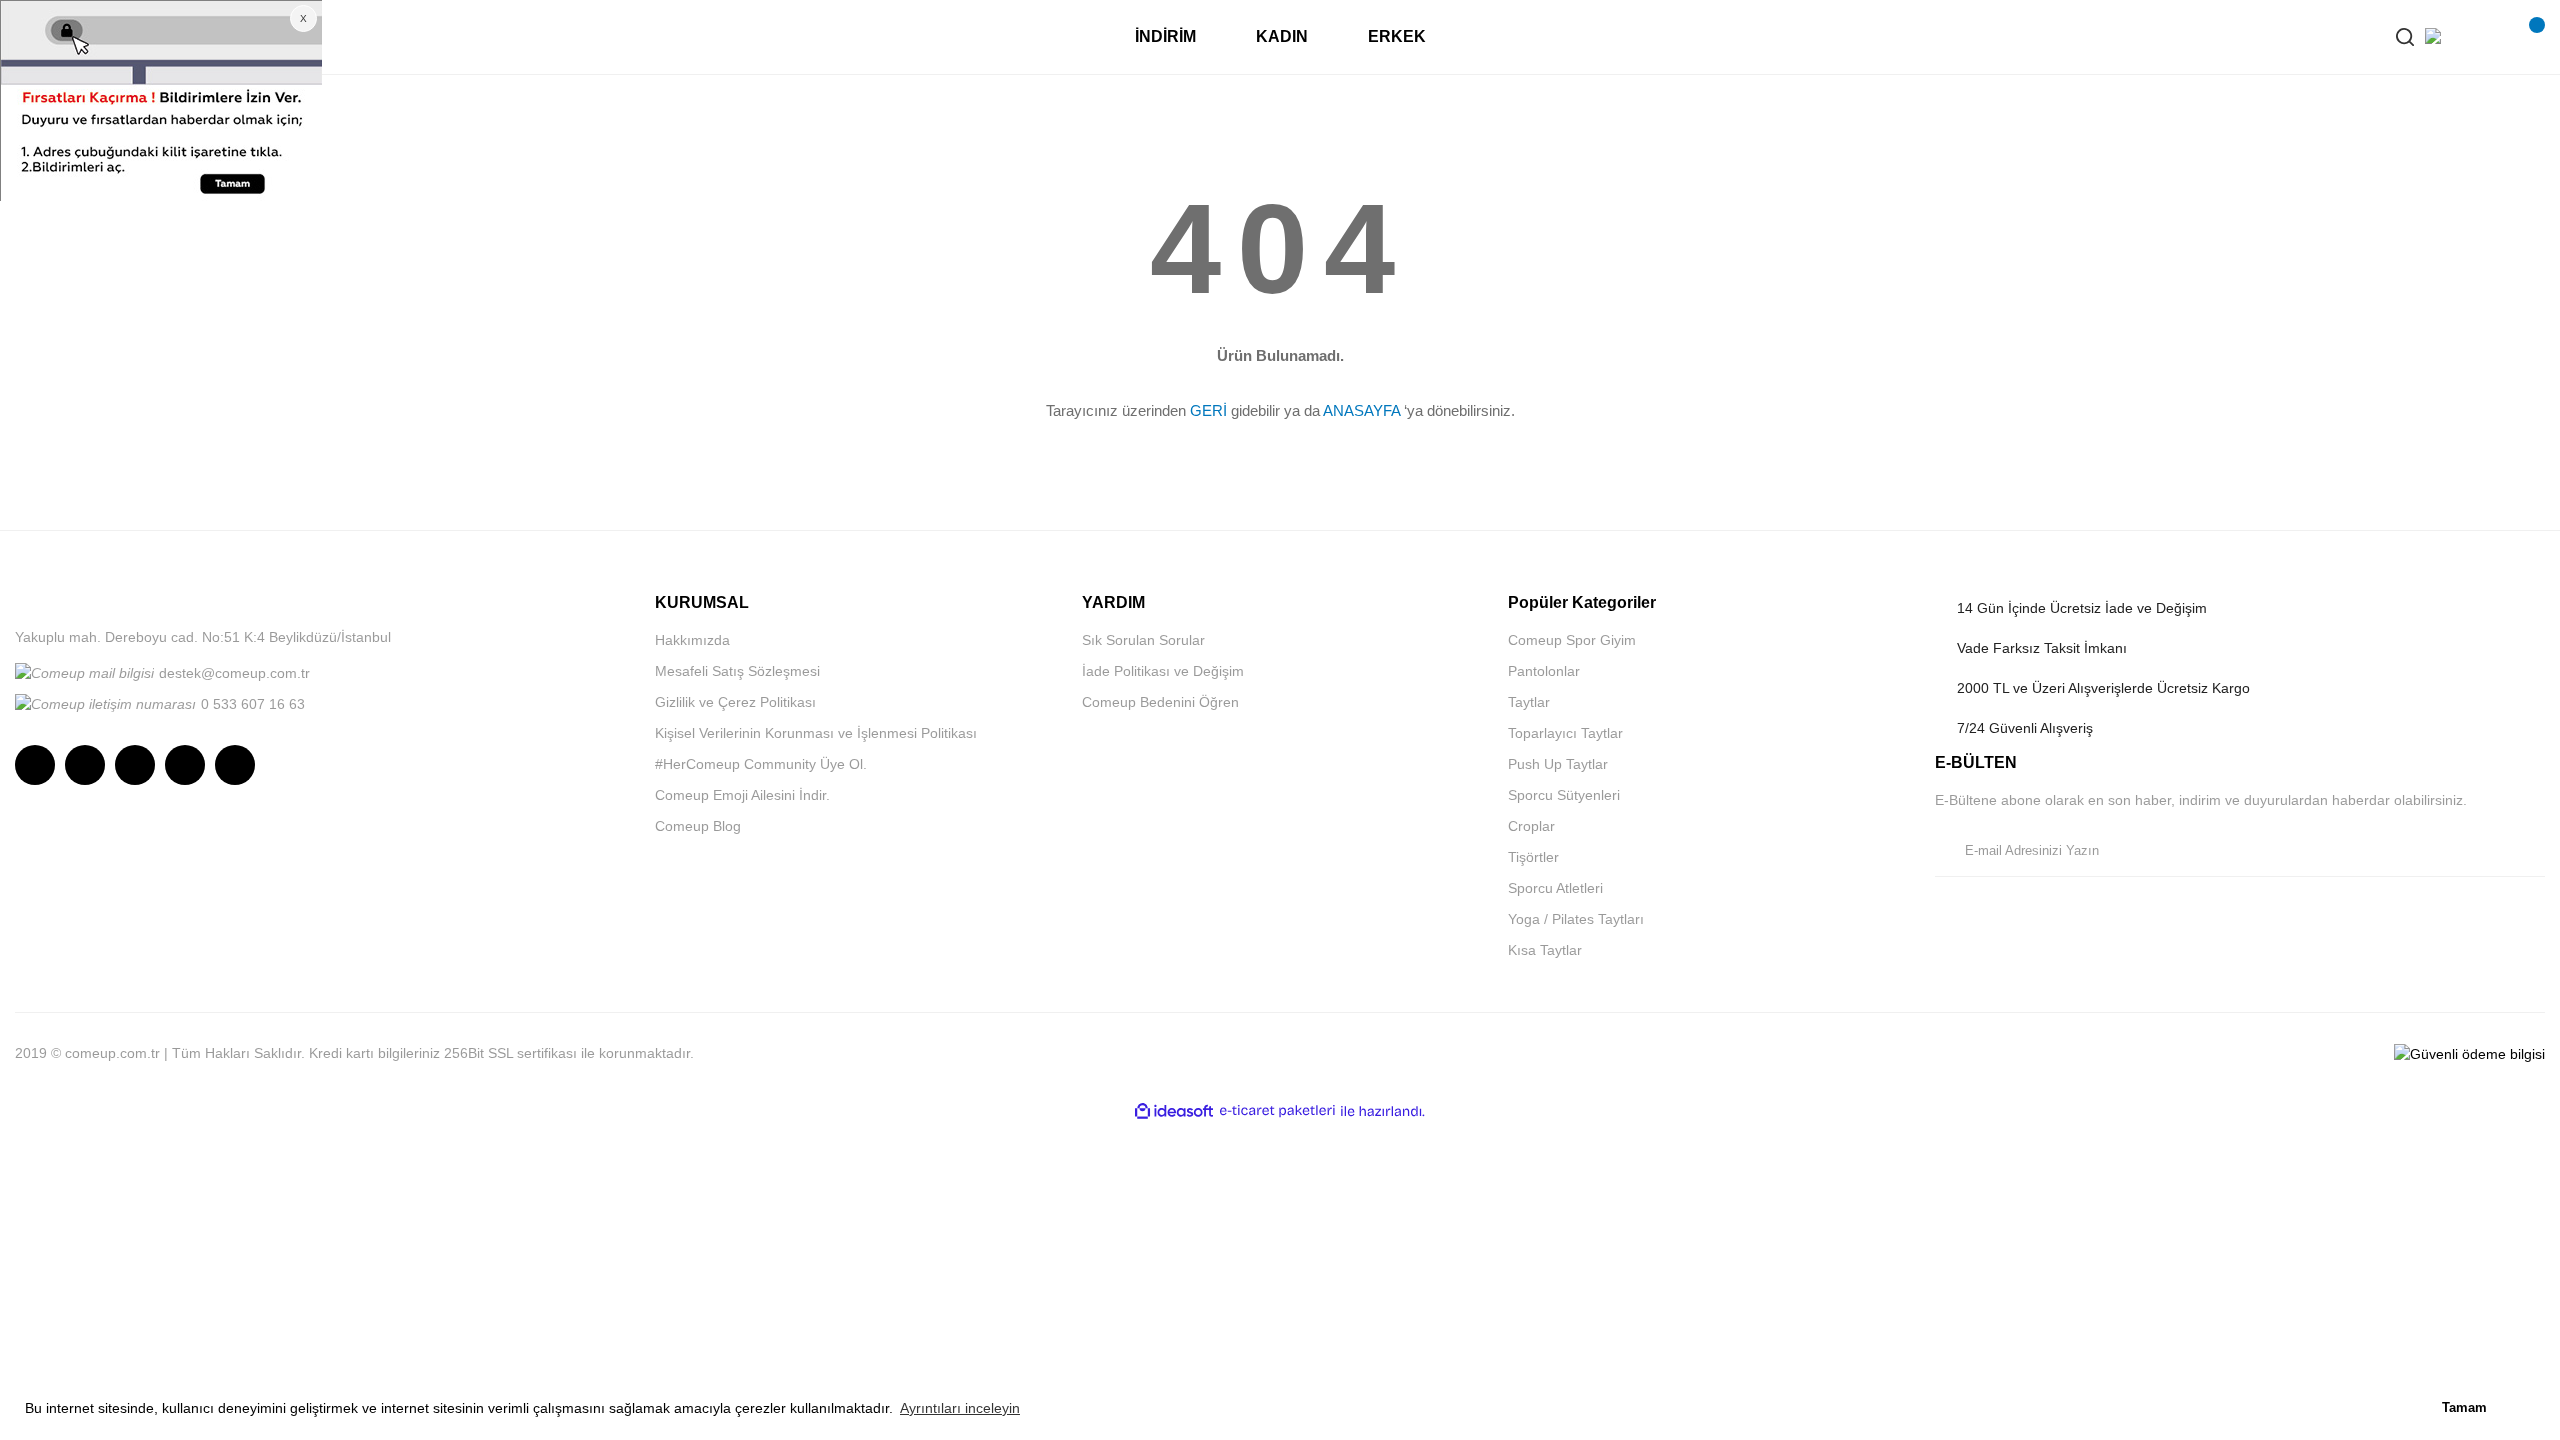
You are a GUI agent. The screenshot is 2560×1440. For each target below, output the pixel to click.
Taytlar (1529, 702)
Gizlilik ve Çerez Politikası (735, 702)
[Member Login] (2485, 37)
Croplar (1531, 826)
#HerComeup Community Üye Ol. (761, 764)
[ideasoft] (1174, 1111)
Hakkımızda (692, 640)
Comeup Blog (698, 826)
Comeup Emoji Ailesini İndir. (742, 795)
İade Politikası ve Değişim (1163, 671)
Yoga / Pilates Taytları (1576, 919)
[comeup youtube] (185, 765)
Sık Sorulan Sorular (1143, 640)
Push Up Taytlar (1558, 764)
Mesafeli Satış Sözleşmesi (737, 671)
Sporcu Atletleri (1555, 888)
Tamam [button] (2464, 1408)
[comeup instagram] (35, 765)
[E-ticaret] (1277, 1111)
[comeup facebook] (85, 765)
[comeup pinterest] (235, 765)
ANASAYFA (1361, 410)
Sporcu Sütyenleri (1564, 795)
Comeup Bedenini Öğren (1160, 702)
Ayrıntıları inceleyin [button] (960, 1408)
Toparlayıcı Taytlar (1565, 733)
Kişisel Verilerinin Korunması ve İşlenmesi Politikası (816, 733)
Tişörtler (1533, 857)
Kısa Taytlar (1545, 950)
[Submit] (2525, 851)
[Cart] (2525, 37)
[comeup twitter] (135, 765)
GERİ (1208, 410)
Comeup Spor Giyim (1572, 640)
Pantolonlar (1544, 671)
